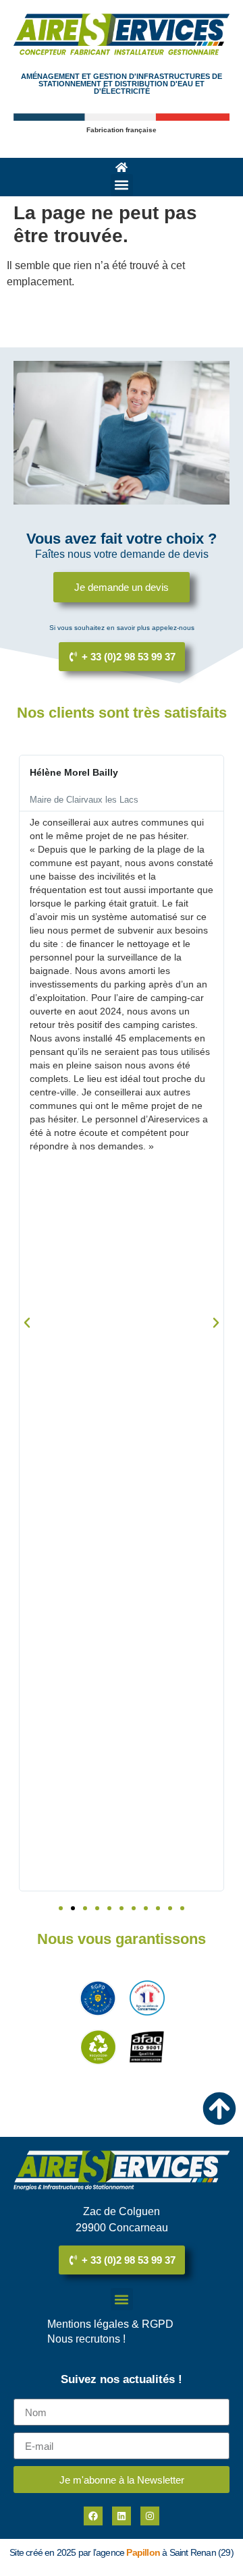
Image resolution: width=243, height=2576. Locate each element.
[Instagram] (150, 2516)
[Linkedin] (122, 2516)
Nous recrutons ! (86, 2339)
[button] (122, 185)
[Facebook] (93, 2516)
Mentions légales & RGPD (110, 2324)
